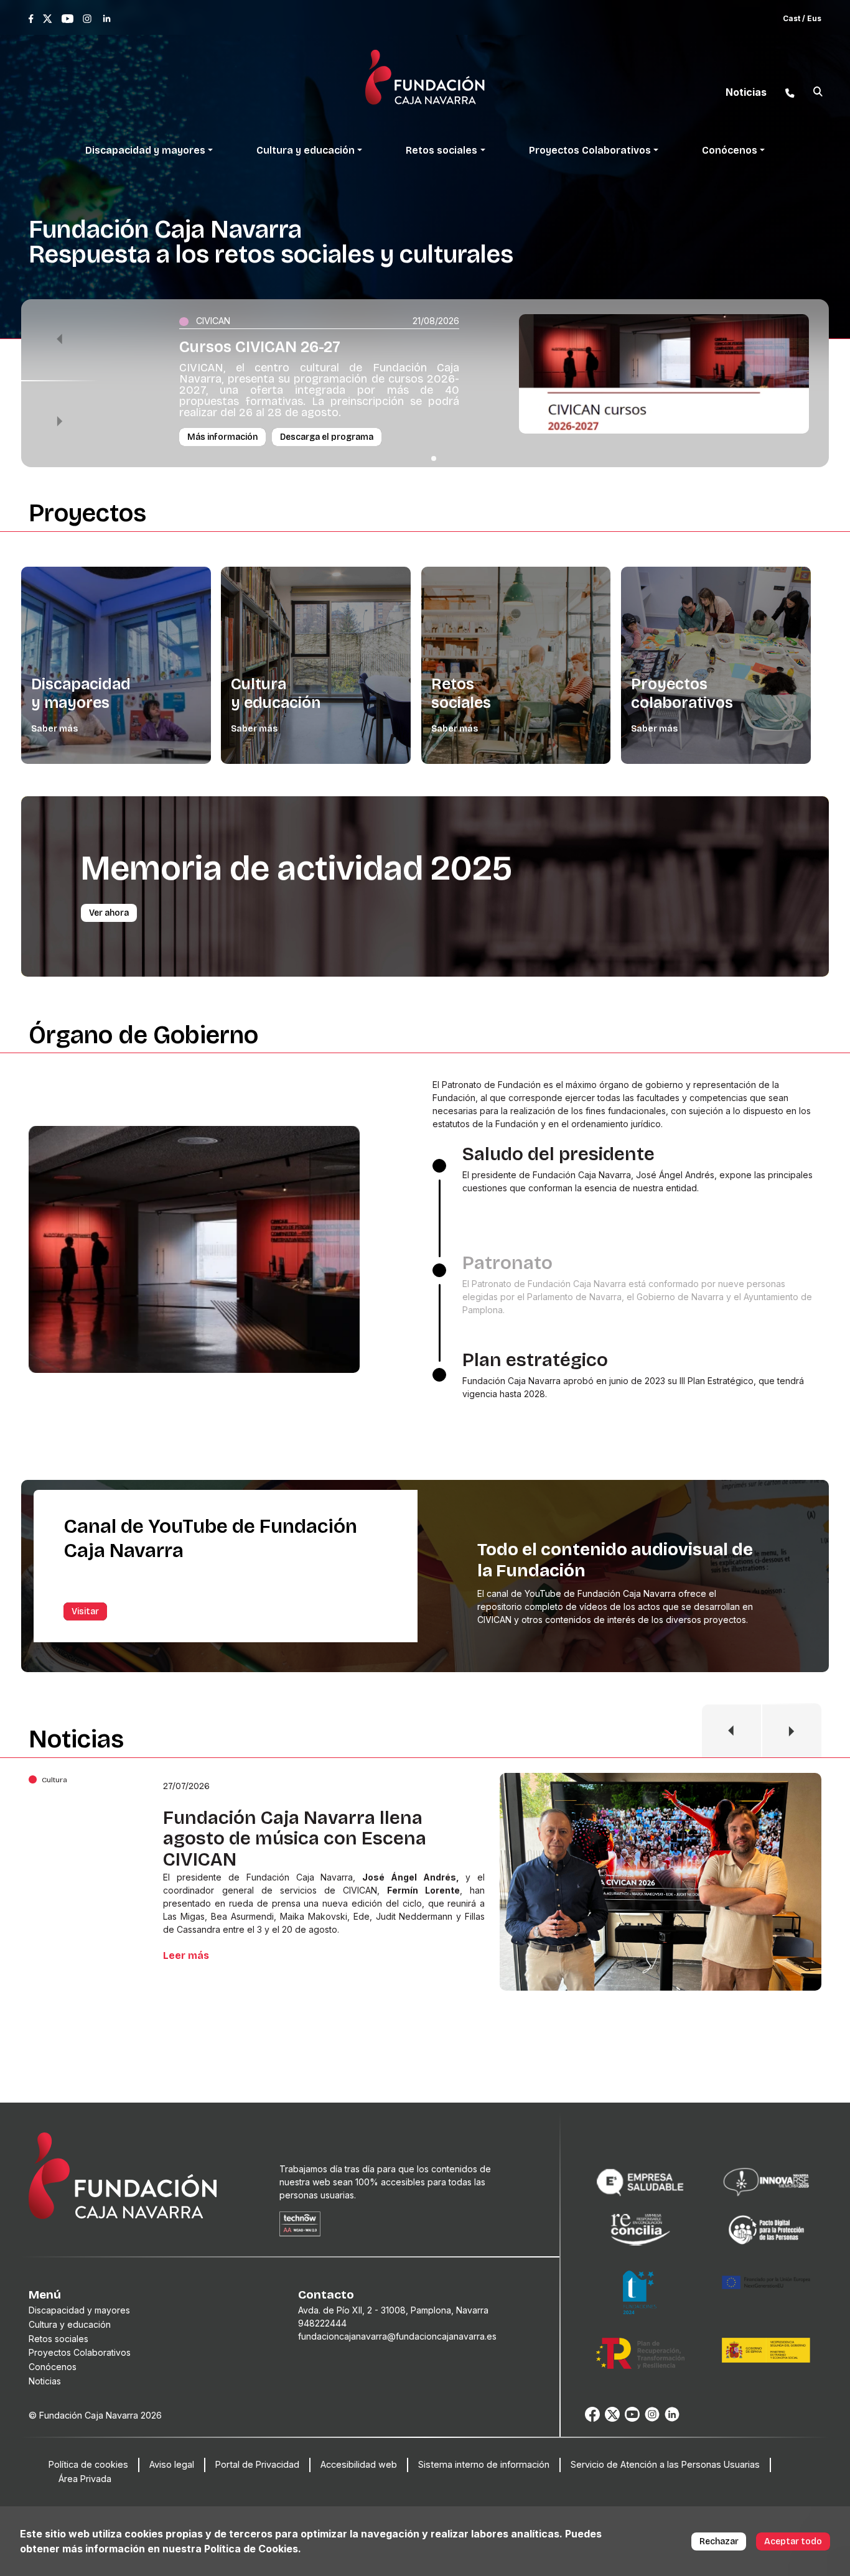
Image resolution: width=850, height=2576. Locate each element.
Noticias (45, 2381)
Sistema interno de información (484, 2464)
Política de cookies (88, 2464)
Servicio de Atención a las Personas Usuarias (665, 2464)
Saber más (54, 729)
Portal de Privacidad (257, 2464)
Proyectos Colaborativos (80, 2352)
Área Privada (85, 2479)
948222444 (322, 2323)
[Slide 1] (434, 458)
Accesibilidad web (359, 2464)
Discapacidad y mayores (81, 694)
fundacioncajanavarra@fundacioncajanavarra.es (397, 2336)
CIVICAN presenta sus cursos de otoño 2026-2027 (306, 1828)
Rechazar (719, 2541)
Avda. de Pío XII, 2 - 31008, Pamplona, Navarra (393, 2310)
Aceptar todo (793, 2541)
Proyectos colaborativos (682, 694)
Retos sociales (461, 694)
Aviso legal (172, 2464)
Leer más (186, 1948)
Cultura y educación (276, 694)
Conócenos (53, 2367)
